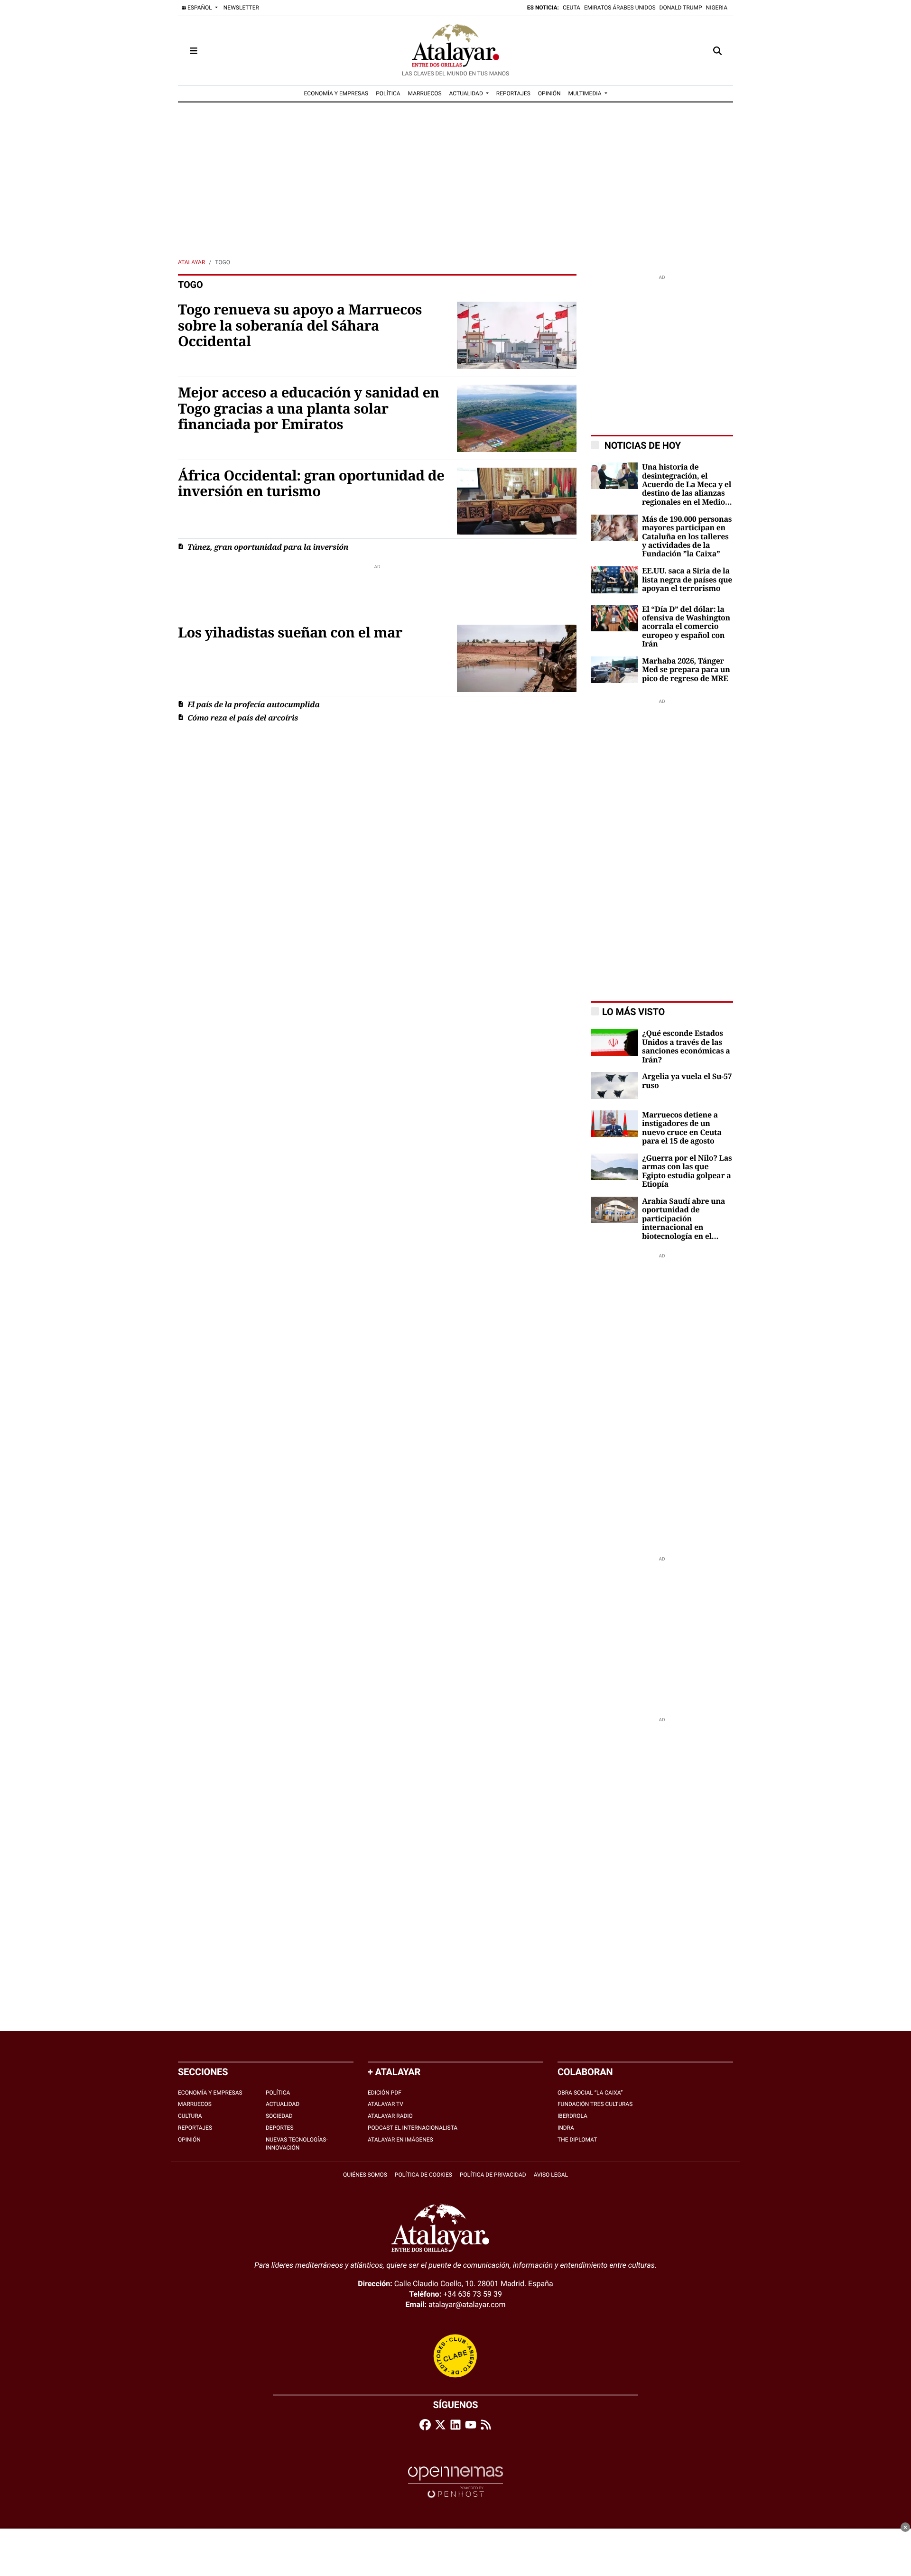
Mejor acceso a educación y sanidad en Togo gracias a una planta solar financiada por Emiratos (309, 409)
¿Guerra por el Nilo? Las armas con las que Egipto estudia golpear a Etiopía (687, 1171)
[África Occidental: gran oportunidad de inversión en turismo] (517, 501)
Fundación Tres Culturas (595, 2104)
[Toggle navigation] (194, 51)
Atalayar (191, 262)
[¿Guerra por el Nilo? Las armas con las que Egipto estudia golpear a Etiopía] (614, 1166)
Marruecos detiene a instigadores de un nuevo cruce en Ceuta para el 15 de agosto (682, 1128)
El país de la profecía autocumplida (254, 705)
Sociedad (279, 2116)
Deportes (280, 2128)
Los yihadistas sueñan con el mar (290, 633)
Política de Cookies (423, 2175)
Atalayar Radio (390, 2116)
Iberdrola (572, 2116)
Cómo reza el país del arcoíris (243, 718)
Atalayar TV (386, 2104)
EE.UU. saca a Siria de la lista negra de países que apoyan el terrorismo (687, 580)
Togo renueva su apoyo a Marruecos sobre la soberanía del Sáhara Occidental (300, 326)
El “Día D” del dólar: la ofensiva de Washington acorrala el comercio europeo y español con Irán (686, 627)
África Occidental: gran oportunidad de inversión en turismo (311, 484)
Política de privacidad (493, 2175)
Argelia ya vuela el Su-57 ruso (687, 1081)
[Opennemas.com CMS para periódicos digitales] (455, 2482)
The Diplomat (577, 2140)
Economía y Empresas (210, 2093)
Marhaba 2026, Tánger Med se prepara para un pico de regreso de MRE (686, 670)
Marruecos (195, 2104)
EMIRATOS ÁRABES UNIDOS (620, 8)
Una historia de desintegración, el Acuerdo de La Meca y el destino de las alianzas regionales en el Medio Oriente (687, 485)
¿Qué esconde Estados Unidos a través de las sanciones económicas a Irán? (686, 1047)
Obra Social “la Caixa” (590, 2093)
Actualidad (283, 2104)
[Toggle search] (717, 51)
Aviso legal (551, 2175)
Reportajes (195, 2128)
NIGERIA (717, 8)
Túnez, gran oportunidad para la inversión (268, 547)
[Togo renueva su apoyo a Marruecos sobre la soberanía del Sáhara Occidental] (517, 335)
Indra (566, 2128)
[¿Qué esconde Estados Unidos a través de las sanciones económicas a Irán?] (614, 1042)
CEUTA (572, 8)
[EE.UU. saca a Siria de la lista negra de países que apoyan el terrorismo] (614, 579)
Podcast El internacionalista (413, 2128)
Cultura (190, 2116)
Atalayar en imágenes (400, 2140)
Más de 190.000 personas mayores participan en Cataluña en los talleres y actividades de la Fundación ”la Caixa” (687, 537)
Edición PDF (385, 2093)
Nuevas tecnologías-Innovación (297, 2144)
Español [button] (200, 8)
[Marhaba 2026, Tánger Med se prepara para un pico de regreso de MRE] (614, 669)
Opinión (189, 2140)
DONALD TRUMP (681, 8)
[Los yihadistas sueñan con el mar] (517, 658)
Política (278, 2093)
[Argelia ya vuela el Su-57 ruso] (614, 1085)
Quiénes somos (365, 2175)
